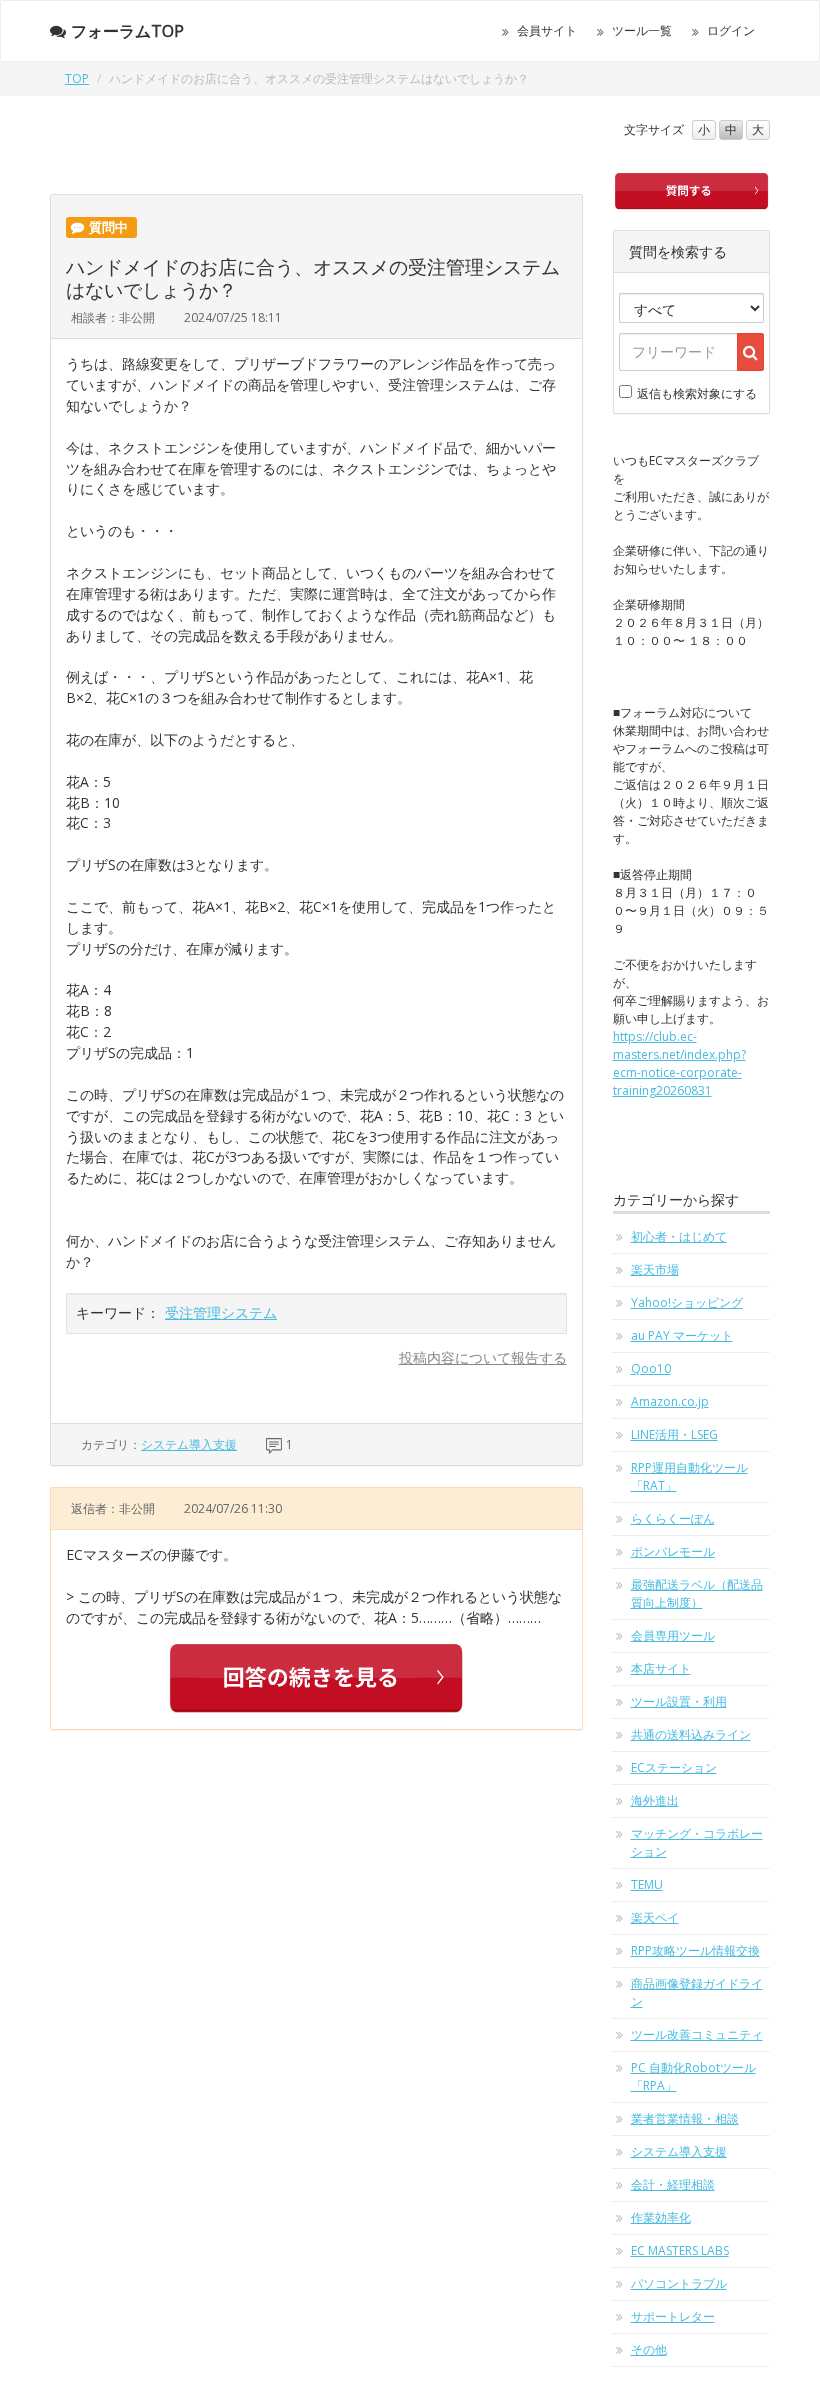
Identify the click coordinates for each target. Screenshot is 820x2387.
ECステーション (674, 1767)
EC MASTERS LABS (680, 2250)
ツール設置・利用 (679, 1701)
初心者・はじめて (679, 1236)
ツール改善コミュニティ (697, 2034)
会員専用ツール (673, 1635)
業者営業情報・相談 (685, 2118)
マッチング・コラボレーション (697, 1842)
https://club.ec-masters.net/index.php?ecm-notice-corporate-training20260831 (679, 1063)
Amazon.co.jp (670, 1401)
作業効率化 (661, 2217)
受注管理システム (221, 1312)
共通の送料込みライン (691, 1734)
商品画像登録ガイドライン (697, 1992)
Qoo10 (651, 1368)
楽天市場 (655, 1269)
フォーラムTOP (127, 31)
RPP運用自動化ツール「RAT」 (689, 1476)
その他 (649, 2349)
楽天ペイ (655, 1917)
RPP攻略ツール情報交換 (695, 1950)
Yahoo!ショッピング (687, 1302)
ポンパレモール (673, 1551)
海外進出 (655, 1800)
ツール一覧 (642, 30)
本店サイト (661, 1668)
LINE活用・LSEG (674, 1434)
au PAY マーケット (682, 1335)
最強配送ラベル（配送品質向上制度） (697, 1593)
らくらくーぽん (673, 1518)
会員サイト (547, 30)
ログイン (731, 30)
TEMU (647, 1884)
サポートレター (673, 2316)
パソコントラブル (679, 2283)
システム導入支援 (189, 1444)
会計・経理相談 (673, 2184)
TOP (77, 78)
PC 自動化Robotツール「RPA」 (693, 2076)
